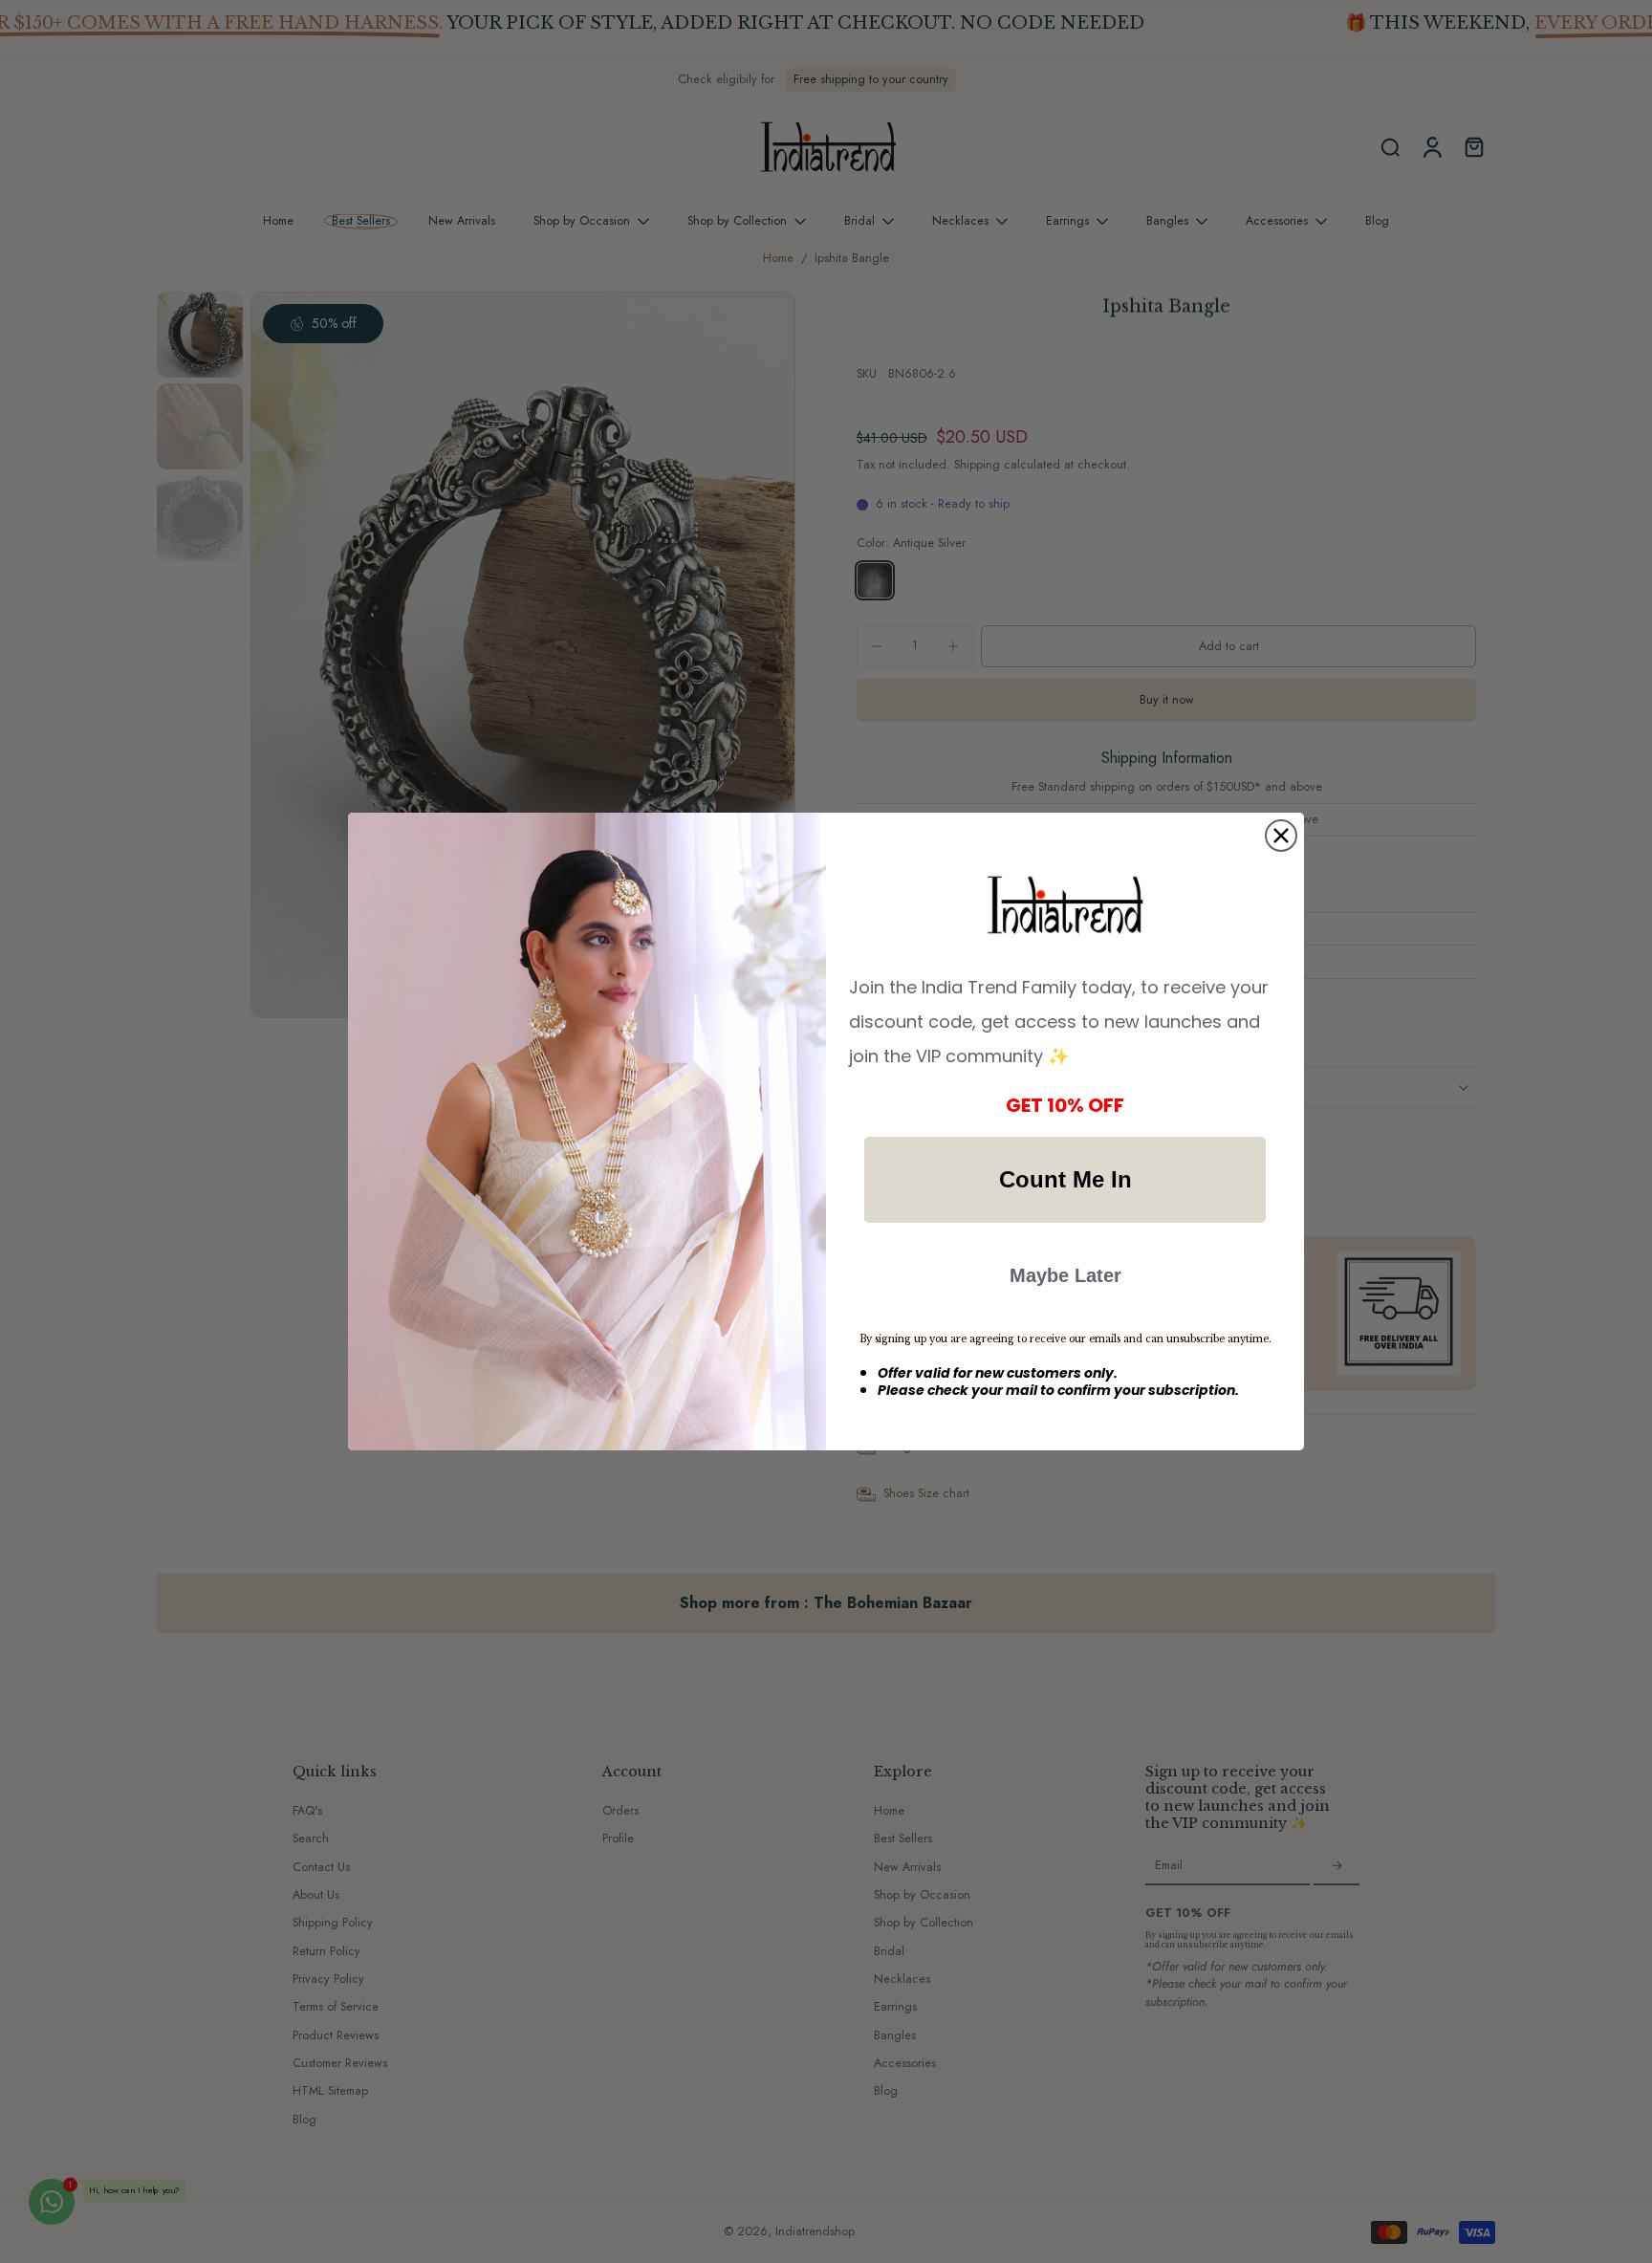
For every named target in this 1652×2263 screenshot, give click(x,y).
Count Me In (1065, 1179)
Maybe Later (1065, 1275)
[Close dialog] (1281, 836)
